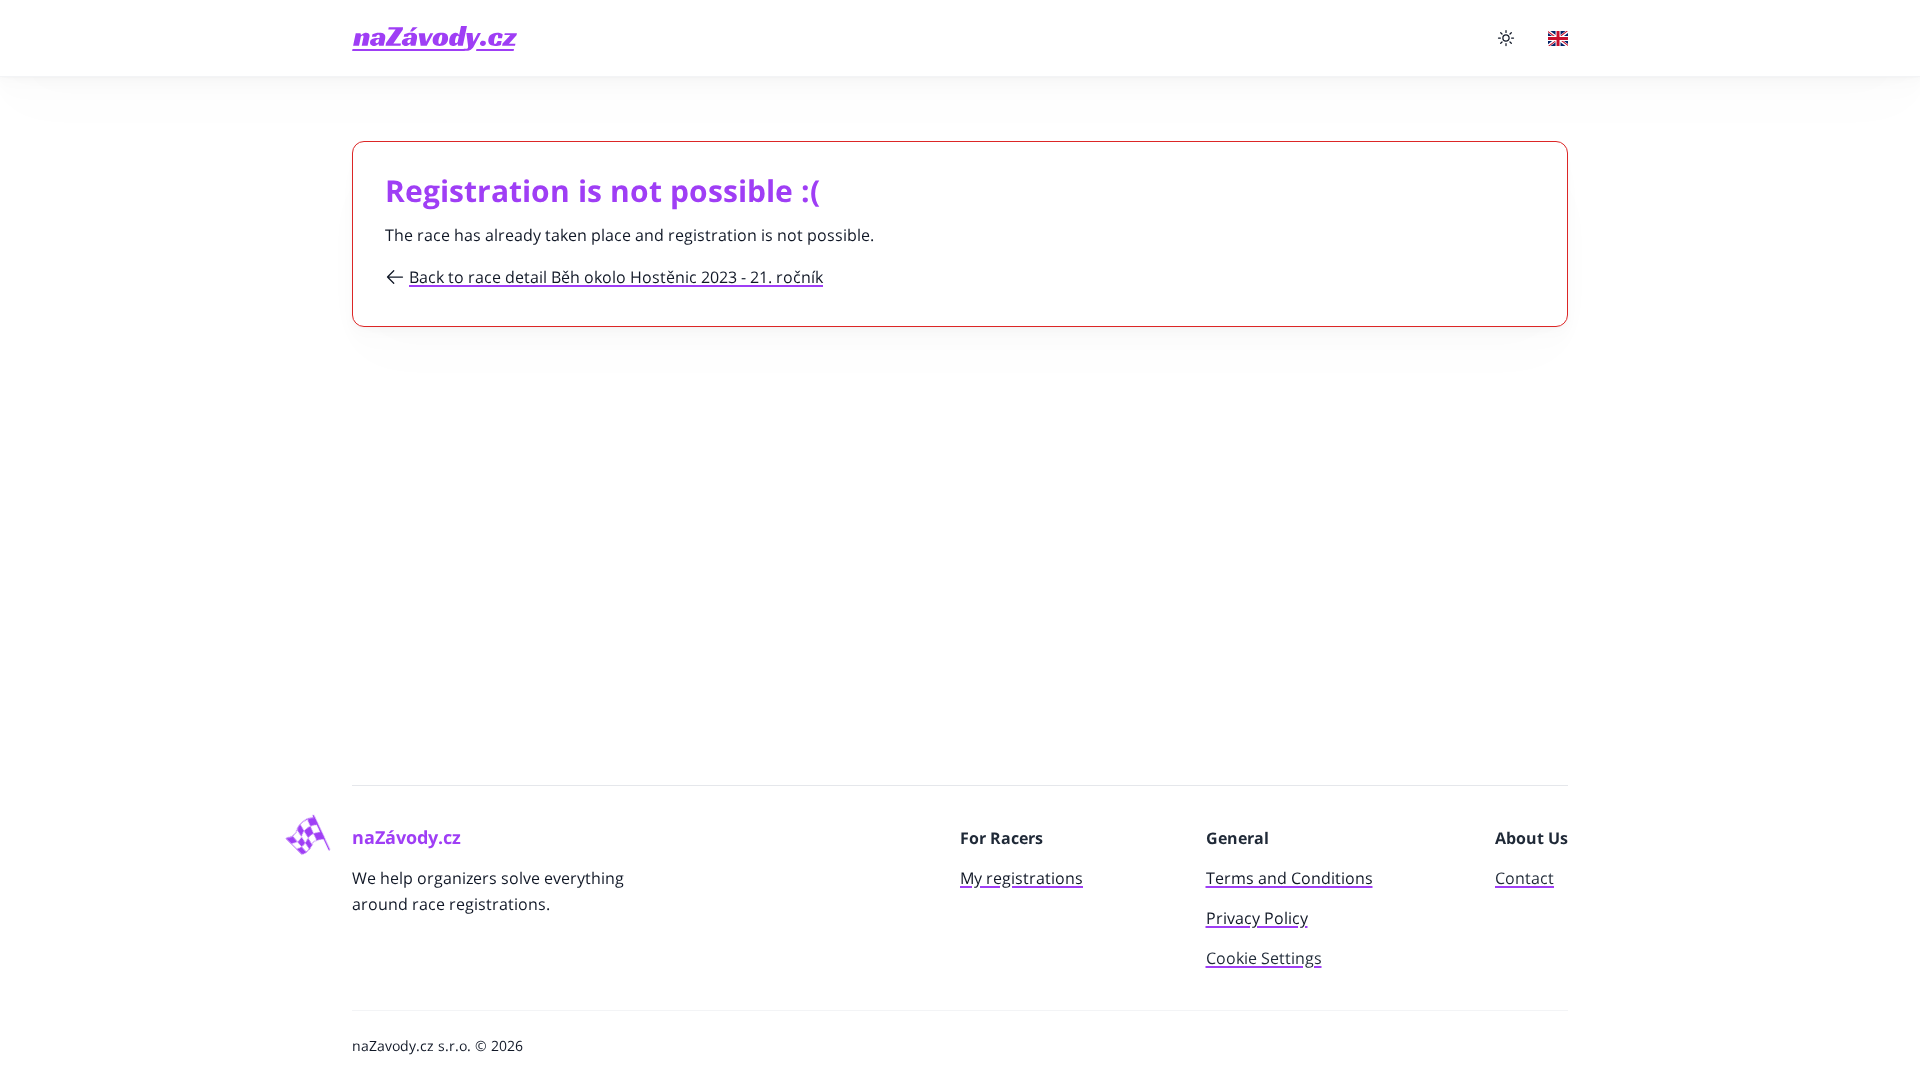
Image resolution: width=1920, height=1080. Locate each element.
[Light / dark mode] (1506, 38)
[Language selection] (1558, 38)
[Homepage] (434, 38)
